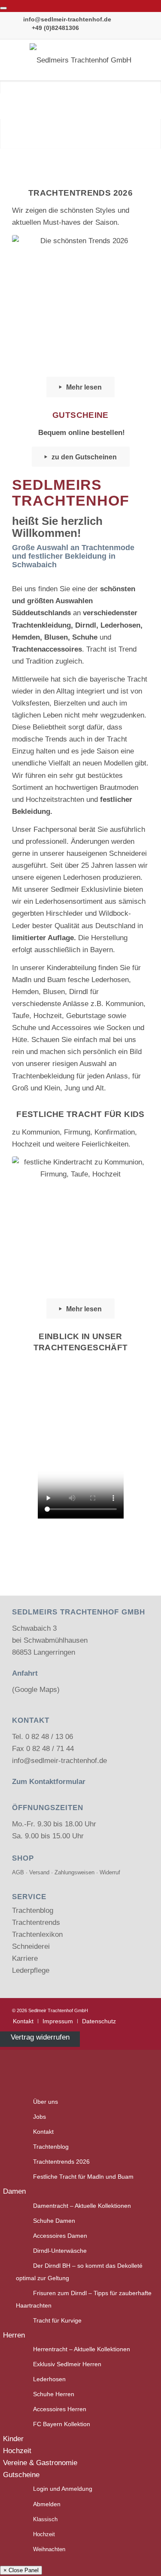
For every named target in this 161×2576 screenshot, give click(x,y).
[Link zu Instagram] (143, 2009)
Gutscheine (21, 2475)
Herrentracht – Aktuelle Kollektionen (82, 2349)
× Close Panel (21, 2570)
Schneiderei (31, 1946)
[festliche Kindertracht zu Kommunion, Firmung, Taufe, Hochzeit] (80, 1225)
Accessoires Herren (60, 2409)
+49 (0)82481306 (55, 28)
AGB (18, 1872)
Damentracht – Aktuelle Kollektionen (82, 2206)
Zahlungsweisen (74, 1872)
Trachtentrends (36, 1922)
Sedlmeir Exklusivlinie (86, 889)
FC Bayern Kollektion (62, 2424)
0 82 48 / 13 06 (49, 1737)
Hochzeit (17, 2451)
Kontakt (43, 2132)
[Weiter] (153, 106)
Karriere (25, 1958)
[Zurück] (8, 106)
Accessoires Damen (60, 2236)
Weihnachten (49, 2549)
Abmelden (47, 2504)
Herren (14, 2335)
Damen (14, 2191)
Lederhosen (49, 2379)
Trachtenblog (33, 1910)
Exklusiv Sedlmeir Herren (67, 2364)
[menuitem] (23, 2021)
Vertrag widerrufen (40, 2037)
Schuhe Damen (54, 2221)
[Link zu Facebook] (130, 2009)
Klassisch (45, 2519)
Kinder (13, 2439)
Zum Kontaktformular (49, 1782)
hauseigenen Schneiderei (107, 853)
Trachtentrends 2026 (61, 2162)
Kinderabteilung (71, 968)
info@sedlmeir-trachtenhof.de (67, 19)
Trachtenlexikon (37, 1934)
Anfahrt (25, 1673)
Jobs (39, 2117)
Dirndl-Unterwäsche (60, 2251)
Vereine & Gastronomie (40, 2463)
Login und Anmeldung (63, 2489)
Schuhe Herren (54, 2394)
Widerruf (110, 1872)
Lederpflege (31, 1970)
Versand (39, 1872)
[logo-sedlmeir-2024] (80, 60)
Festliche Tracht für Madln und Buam (83, 2177)
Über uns (46, 2102)
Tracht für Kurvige (57, 2321)
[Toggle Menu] (3, 8)
